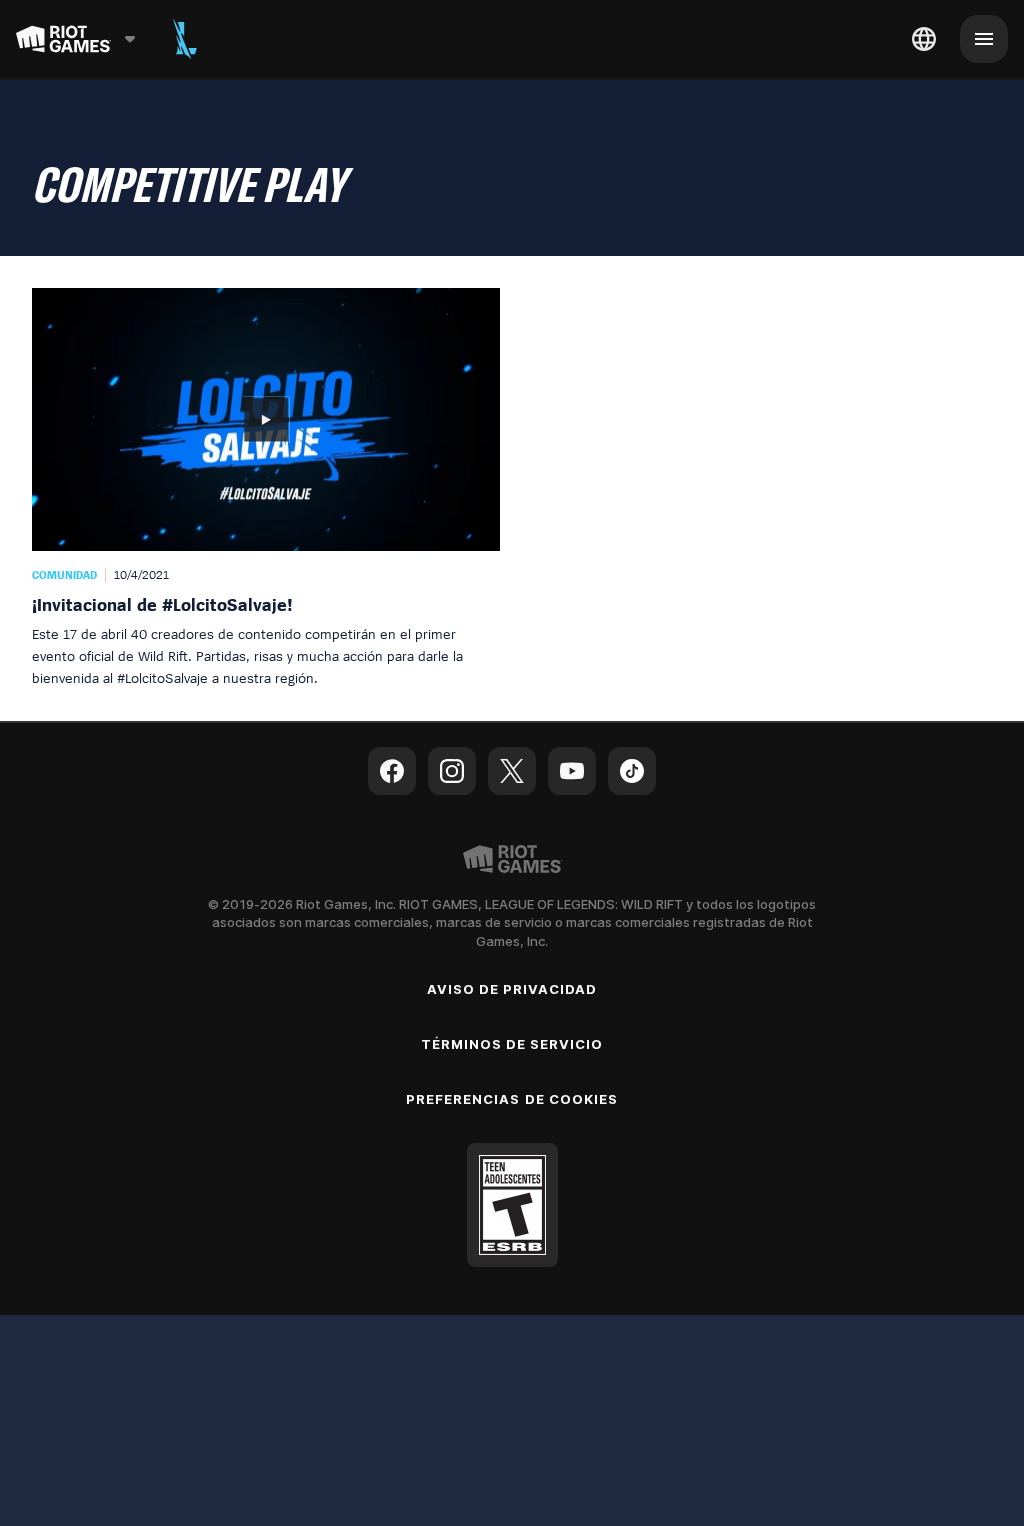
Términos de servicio (512, 1044)
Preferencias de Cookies (512, 1099)
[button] (266, 488)
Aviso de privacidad (512, 989)
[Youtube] (572, 771)
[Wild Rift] (185, 39)
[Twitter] (512, 771)
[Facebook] (392, 771)
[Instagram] (452, 771)
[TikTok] (632, 771)
